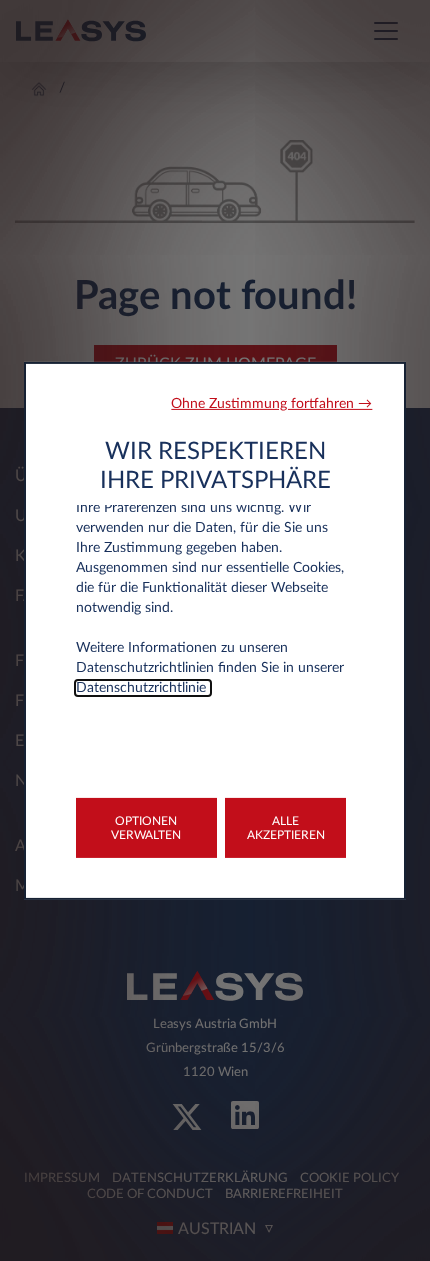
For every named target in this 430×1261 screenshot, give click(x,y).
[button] (271, 403)
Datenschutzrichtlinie (143, 687)
